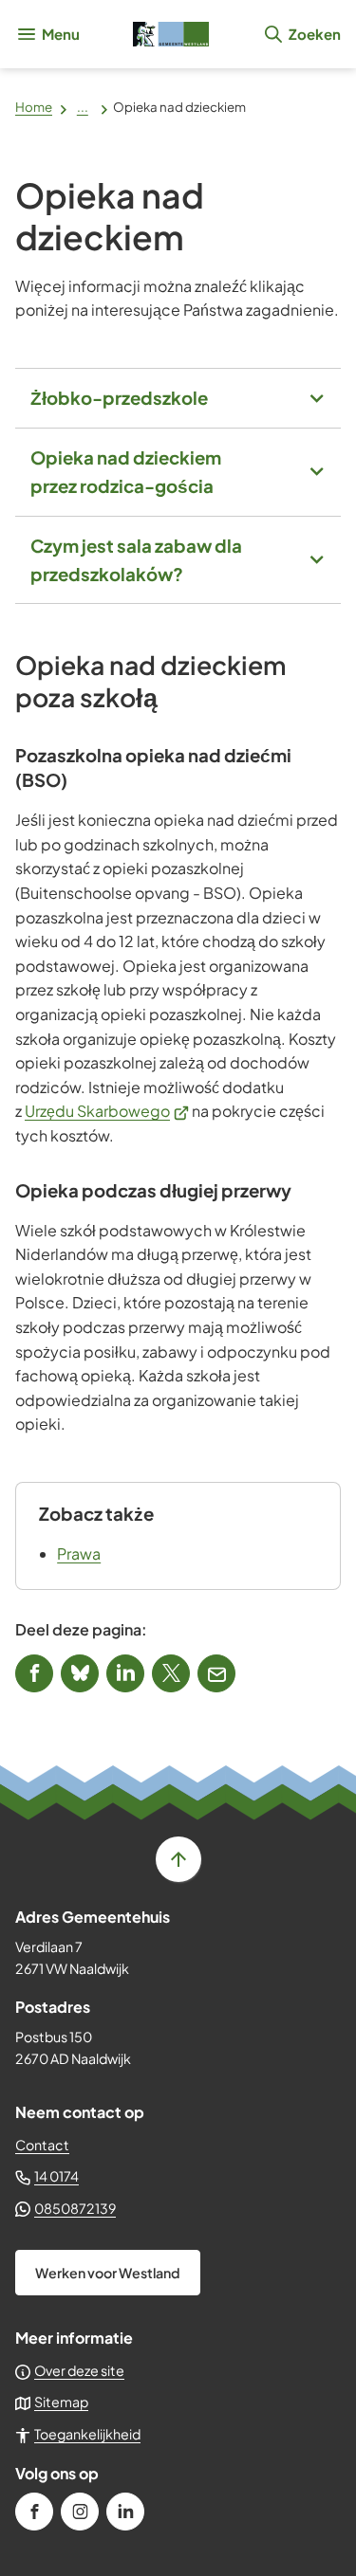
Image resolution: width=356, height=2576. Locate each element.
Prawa (79, 1553)
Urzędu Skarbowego (107, 1111)
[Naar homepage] (171, 34)
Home (34, 107)
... (83, 107)
